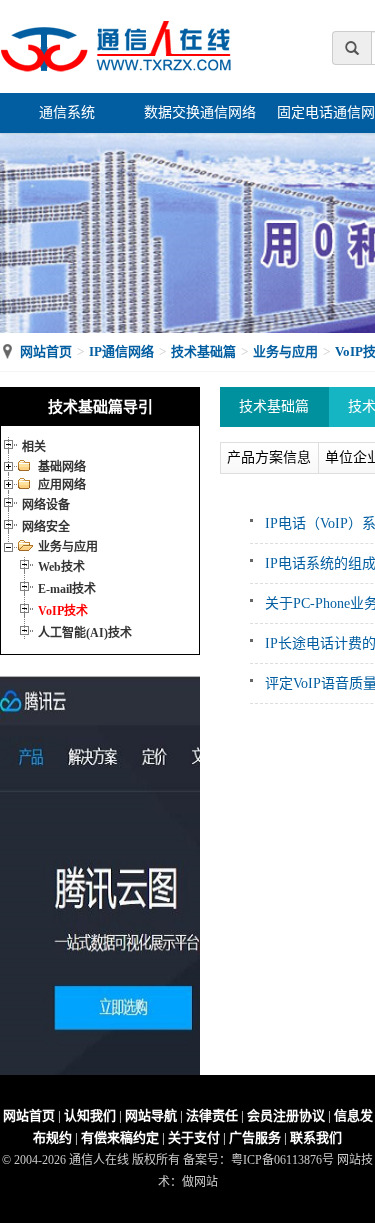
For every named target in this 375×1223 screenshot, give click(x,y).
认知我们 (90, 1115)
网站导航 (151, 1115)
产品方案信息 (269, 457)
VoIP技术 (63, 611)
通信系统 (67, 112)
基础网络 (62, 467)
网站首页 (46, 351)
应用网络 (62, 485)
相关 (34, 447)
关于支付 (194, 1137)
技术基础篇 (203, 351)
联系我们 (316, 1137)
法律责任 (212, 1115)
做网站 (200, 1182)
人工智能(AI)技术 (85, 633)
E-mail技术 (67, 589)
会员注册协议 (286, 1115)
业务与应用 (285, 351)
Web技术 (61, 567)
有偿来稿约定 (120, 1137)
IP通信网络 (121, 351)
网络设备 (46, 505)
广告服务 (255, 1137)
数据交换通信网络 (200, 112)
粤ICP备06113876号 (282, 1160)
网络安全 (46, 527)
